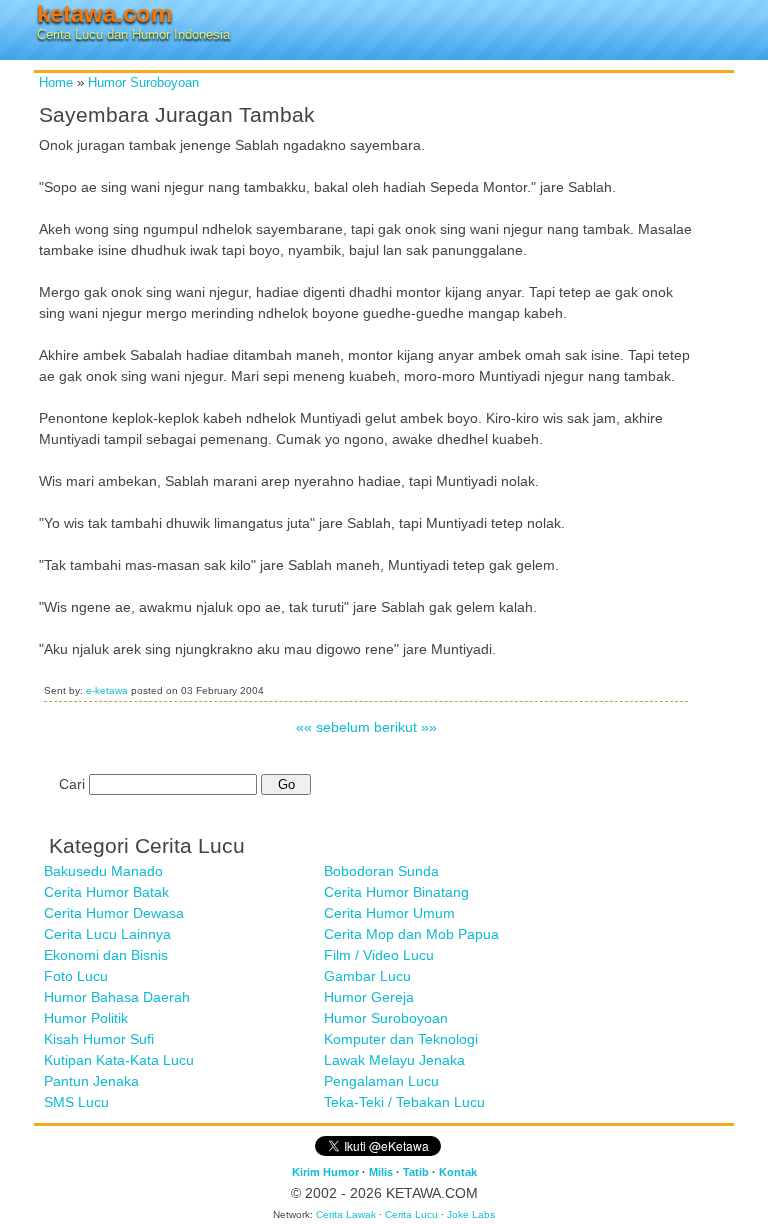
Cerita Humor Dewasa (114, 913)
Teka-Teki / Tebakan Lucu (404, 1102)
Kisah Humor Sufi (99, 1039)
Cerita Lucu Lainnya (107, 934)
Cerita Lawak (346, 1214)
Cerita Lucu (411, 1214)
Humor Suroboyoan (143, 83)
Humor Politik (86, 1018)
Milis (381, 1172)
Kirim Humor (325, 1172)
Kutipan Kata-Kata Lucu (119, 1060)
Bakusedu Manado (103, 871)
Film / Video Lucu (379, 955)
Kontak (458, 1172)
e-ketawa (107, 690)
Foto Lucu (76, 976)
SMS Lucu (76, 1102)
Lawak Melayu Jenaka (394, 1060)
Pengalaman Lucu (381, 1081)
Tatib (416, 1172)
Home (56, 83)
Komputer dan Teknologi (401, 1039)
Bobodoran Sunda (381, 871)
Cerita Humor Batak (106, 892)
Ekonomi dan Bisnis (106, 955)
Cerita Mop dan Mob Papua (411, 934)
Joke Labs (471, 1214)
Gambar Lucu (367, 976)
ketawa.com (104, 13)
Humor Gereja (369, 997)
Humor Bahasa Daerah (117, 997)
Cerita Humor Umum (389, 913)
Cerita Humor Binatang (396, 892)
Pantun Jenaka (91, 1081)
